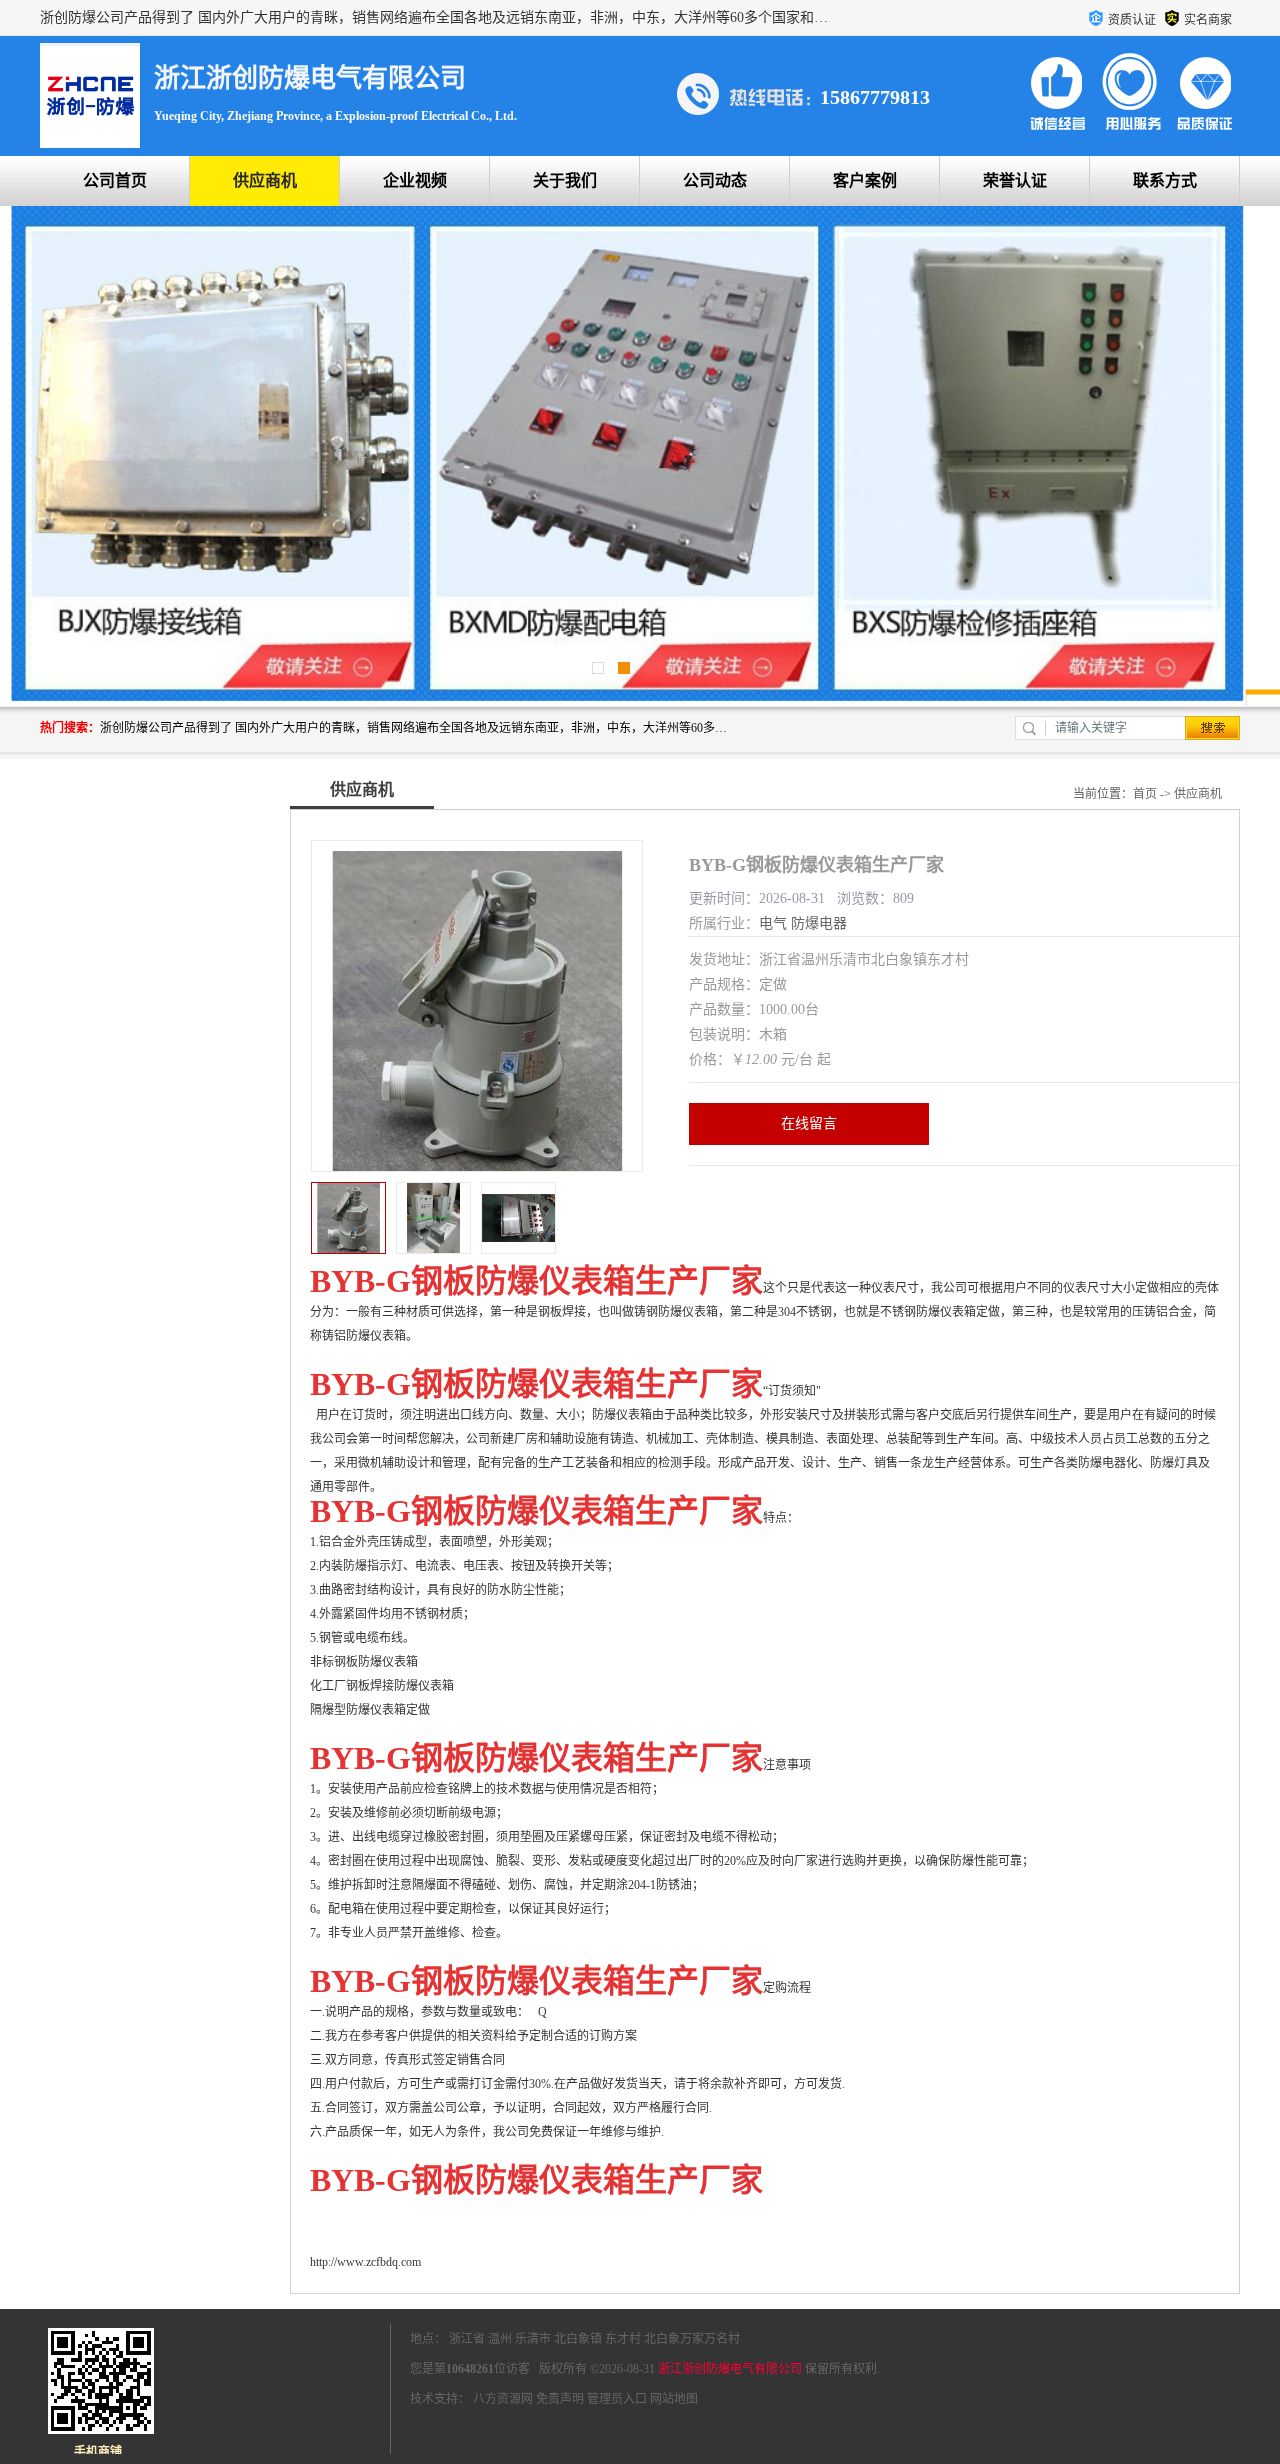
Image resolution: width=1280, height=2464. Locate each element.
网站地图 (674, 2399)
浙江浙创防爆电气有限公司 (730, 2369)
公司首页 (115, 180)
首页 (1145, 794)
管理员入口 (617, 2399)
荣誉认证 (1015, 180)
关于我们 (565, 180)
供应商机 (265, 180)
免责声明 (560, 2399)
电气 (773, 923)
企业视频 (415, 180)
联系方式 (1165, 180)
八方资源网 (503, 2399)
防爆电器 (819, 923)
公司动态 (715, 180)
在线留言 (809, 1123)
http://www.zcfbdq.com (365, 2262)
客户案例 (865, 180)
